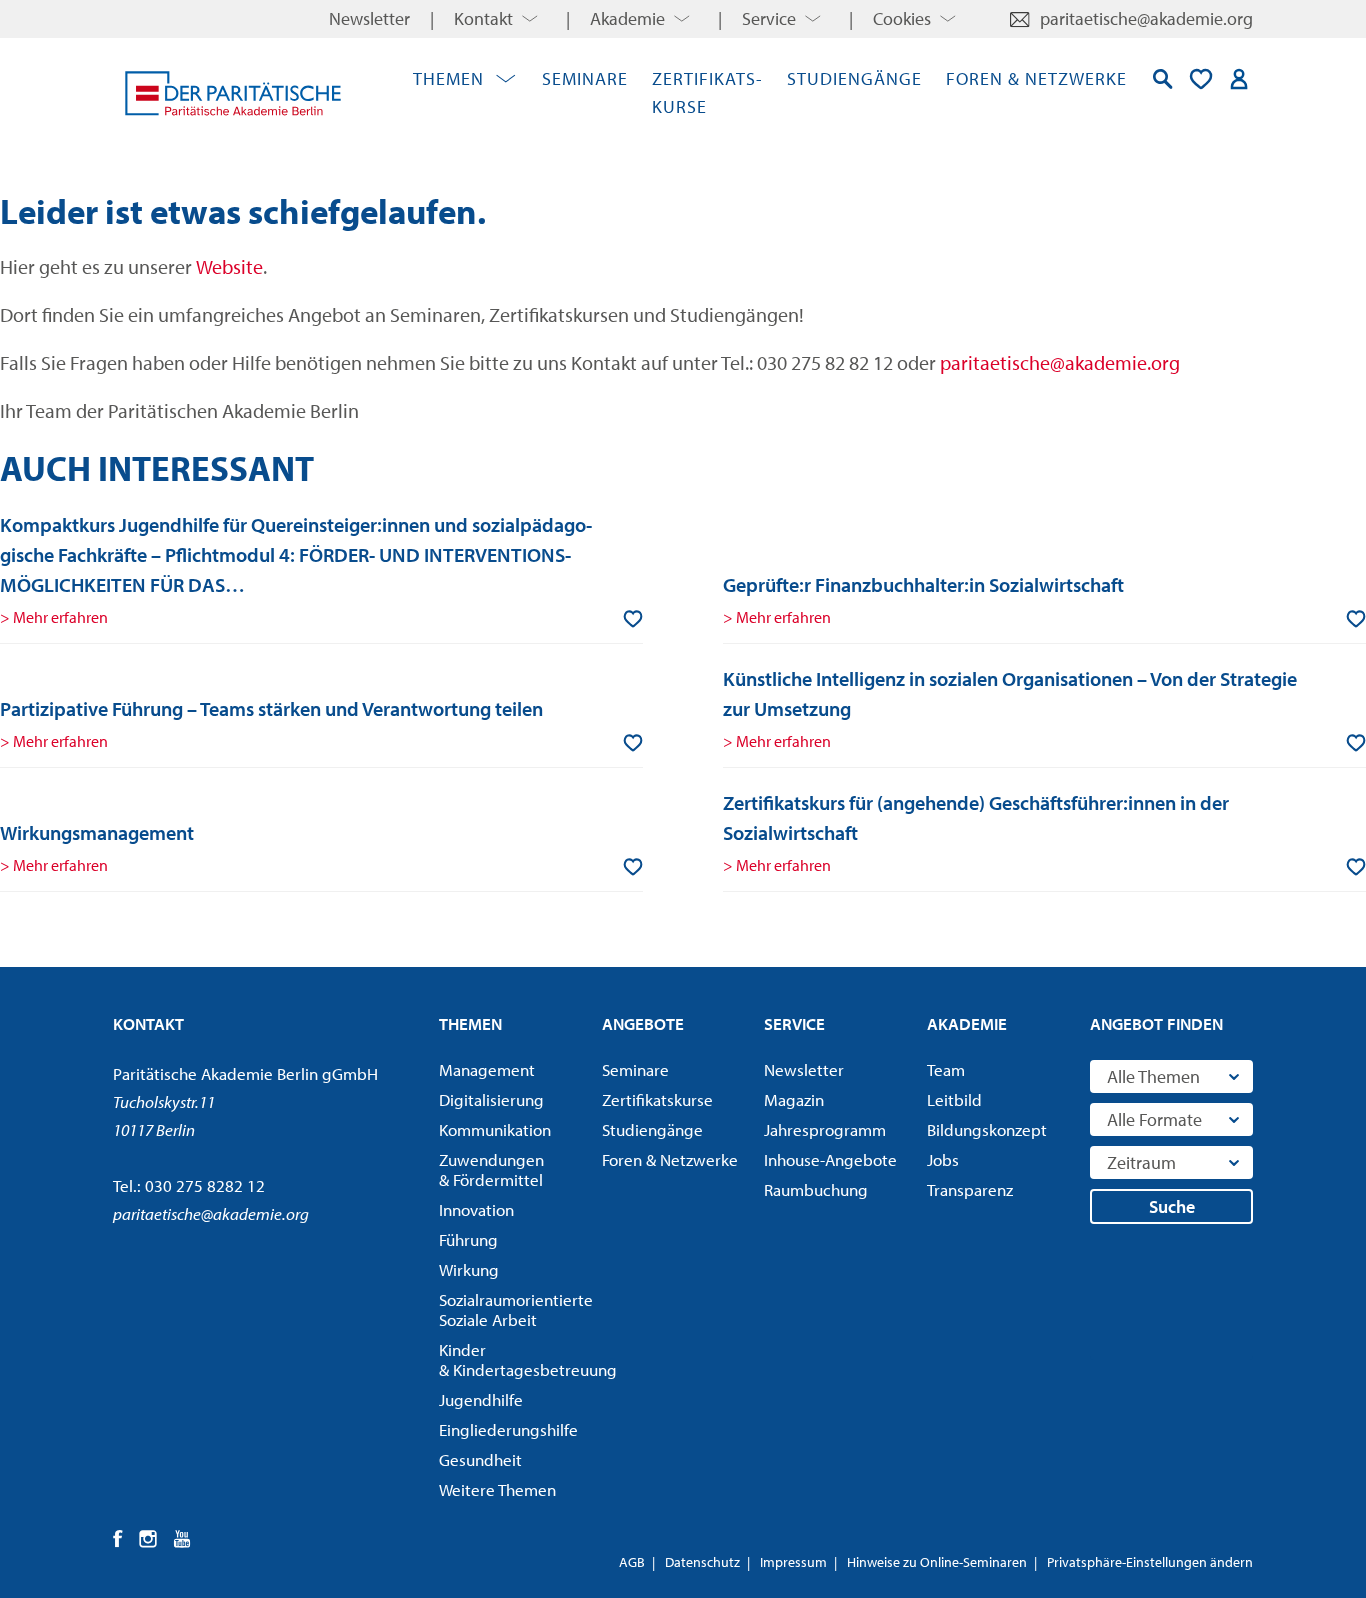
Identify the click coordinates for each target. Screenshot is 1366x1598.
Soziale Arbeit (514, 1310)
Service (769, 18)
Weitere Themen (497, 1490)
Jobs (943, 1160)
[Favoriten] (1201, 79)
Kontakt (483, 18)
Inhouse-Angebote (830, 1160)
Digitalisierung (491, 1100)
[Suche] (1163, 79)
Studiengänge (854, 78)
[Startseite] (233, 93)
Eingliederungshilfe (508, 1430)
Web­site (229, 266)
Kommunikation (495, 1130)
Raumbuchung (816, 1190)
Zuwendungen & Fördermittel (491, 1170)
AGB (632, 1562)
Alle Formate (1154, 1119)
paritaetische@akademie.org (1146, 18)
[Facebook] (118, 1539)
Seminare (585, 78)
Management (487, 1070)
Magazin (794, 1100)
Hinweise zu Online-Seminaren (937, 1562)
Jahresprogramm (825, 1130)
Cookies (902, 18)
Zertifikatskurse (657, 1100)
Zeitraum (1141, 1162)
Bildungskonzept (987, 1130)
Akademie (627, 18)
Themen (448, 78)
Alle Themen (1153, 1076)
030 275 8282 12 (205, 1185)
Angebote (643, 1023)
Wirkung (469, 1270)
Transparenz (970, 1190)
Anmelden (1239, 79)
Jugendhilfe (481, 1400)
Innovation (476, 1210)
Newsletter (369, 18)
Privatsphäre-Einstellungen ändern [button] (1150, 1562)
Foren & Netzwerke (1036, 78)
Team (946, 1070)
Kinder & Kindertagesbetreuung (514, 1360)
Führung (468, 1240)
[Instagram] (148, 1539)
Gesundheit (480, 1460)
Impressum (793, 1562)
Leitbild (954, 1100)
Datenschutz (702, 1562)
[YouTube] (182, 1539)
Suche (1172, 1206)
